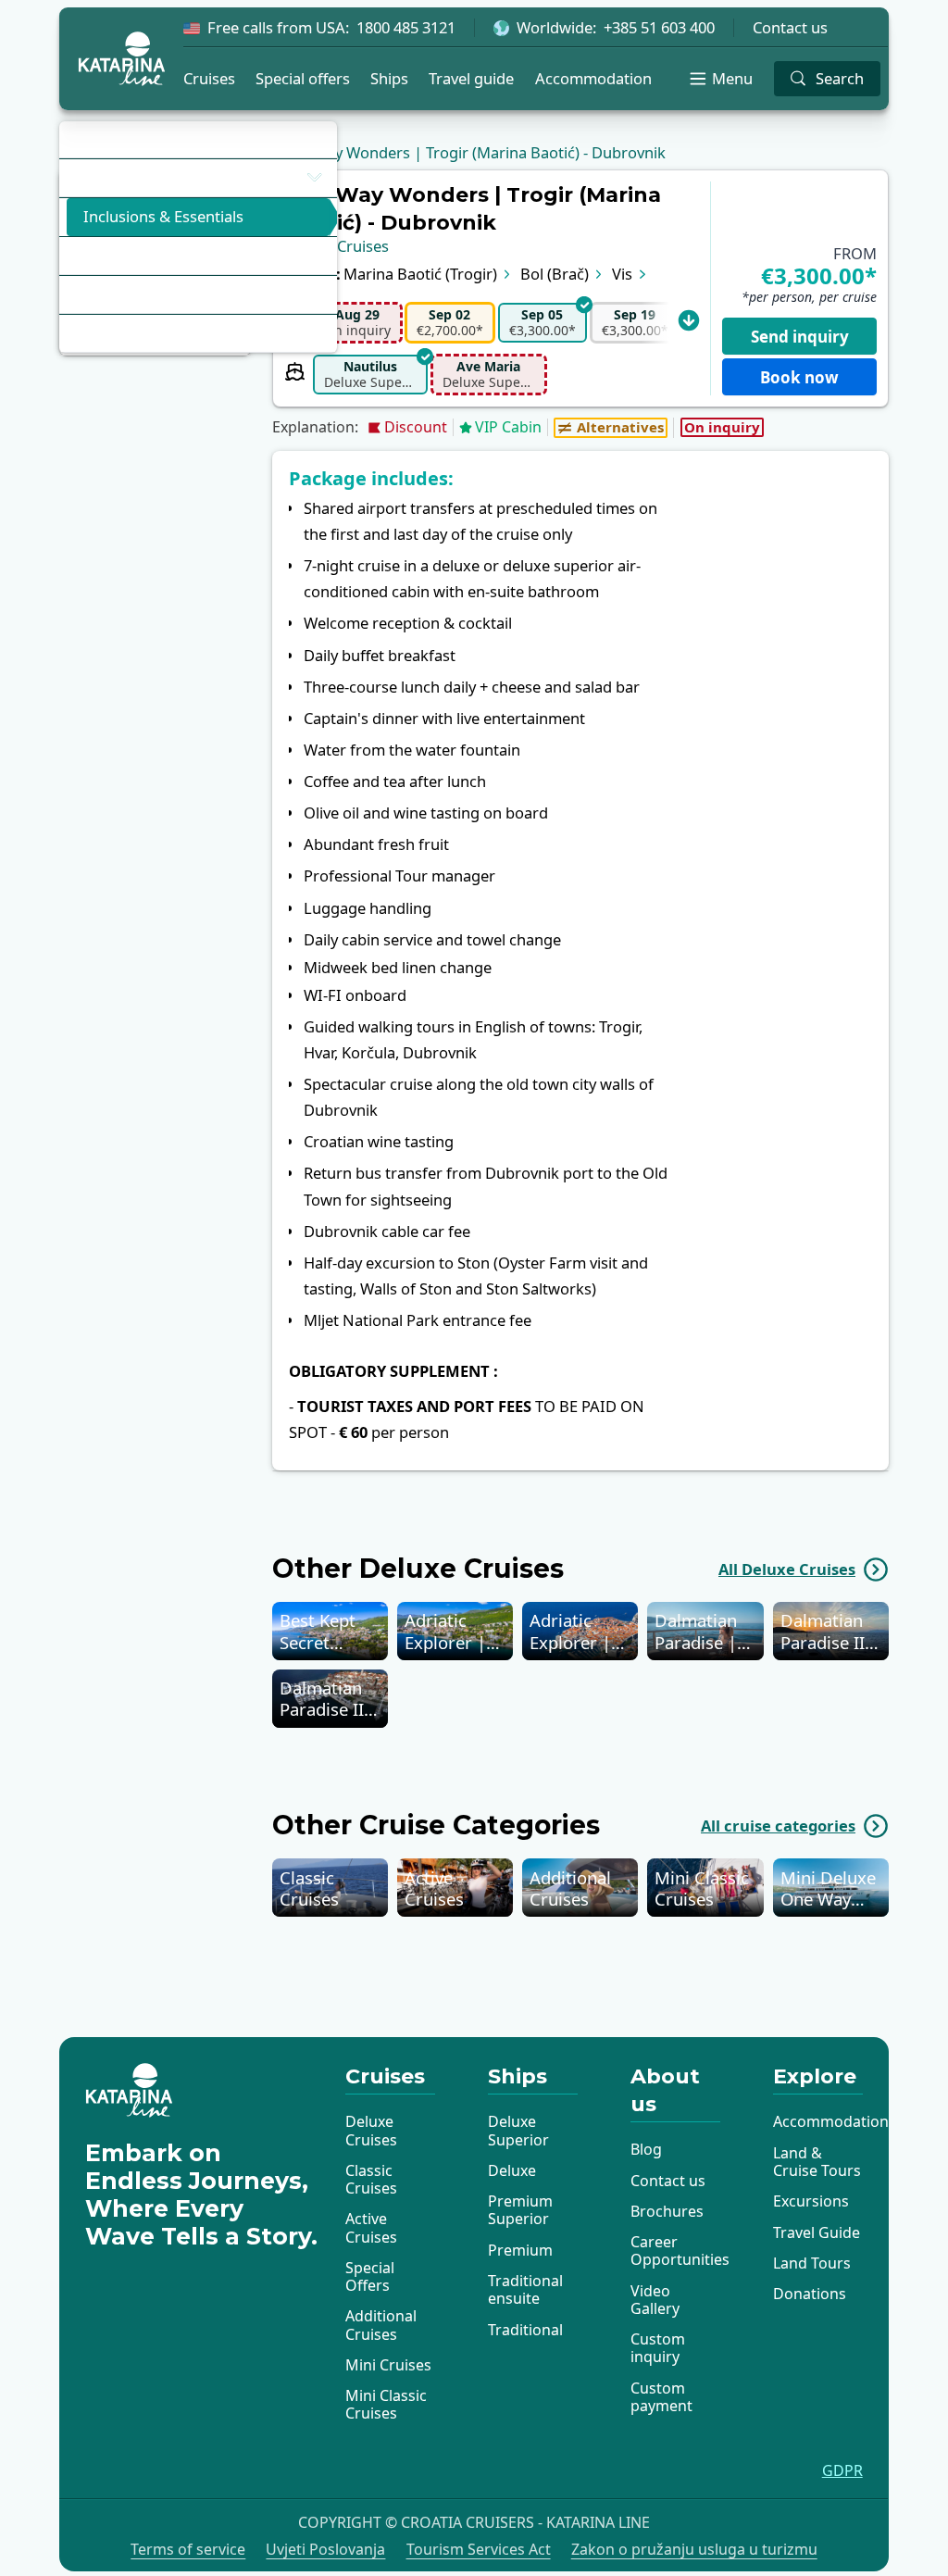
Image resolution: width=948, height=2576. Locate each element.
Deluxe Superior (518, 2130)
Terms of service (188, 2550)
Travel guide (471, 78)
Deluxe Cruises (371, 2130)
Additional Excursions (149, 333)
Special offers (303, 78)
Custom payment (661, 2397)
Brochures (667, 2211)
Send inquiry (800, 337)
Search (840, 78)
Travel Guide (817, 2232)
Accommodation (593, 78)
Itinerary (103, 177)
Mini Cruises (388, 2365)
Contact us (790, 28)
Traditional (525, 2330)
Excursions (811, 2201)
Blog (646, 2149)
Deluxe (512, 2170)
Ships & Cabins (124, 255)
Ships (389, 78)
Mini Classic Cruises (386, 2404)
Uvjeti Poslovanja (325, 2550)
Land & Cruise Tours (817, 2162)
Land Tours (812, 2263)
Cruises (209, 78)
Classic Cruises (371, 2179)
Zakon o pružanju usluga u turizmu (694, 2550)
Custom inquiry (658, 2348)
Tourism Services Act (479, 2550)
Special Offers (370, 2276)
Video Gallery (655, 2300)
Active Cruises (371, 2227)
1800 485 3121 (406, 28)
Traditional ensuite (525, 2289)
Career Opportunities (680, 2251)
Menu (732, 78)
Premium (520, 2250)
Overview (105, 139)
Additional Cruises (381, 2325)
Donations (810, 2294)
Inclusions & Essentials (163, 216)
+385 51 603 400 (659, 28)
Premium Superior (520, 2210)
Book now (799, 377)
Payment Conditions (143, 294)
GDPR (842, 2471)
